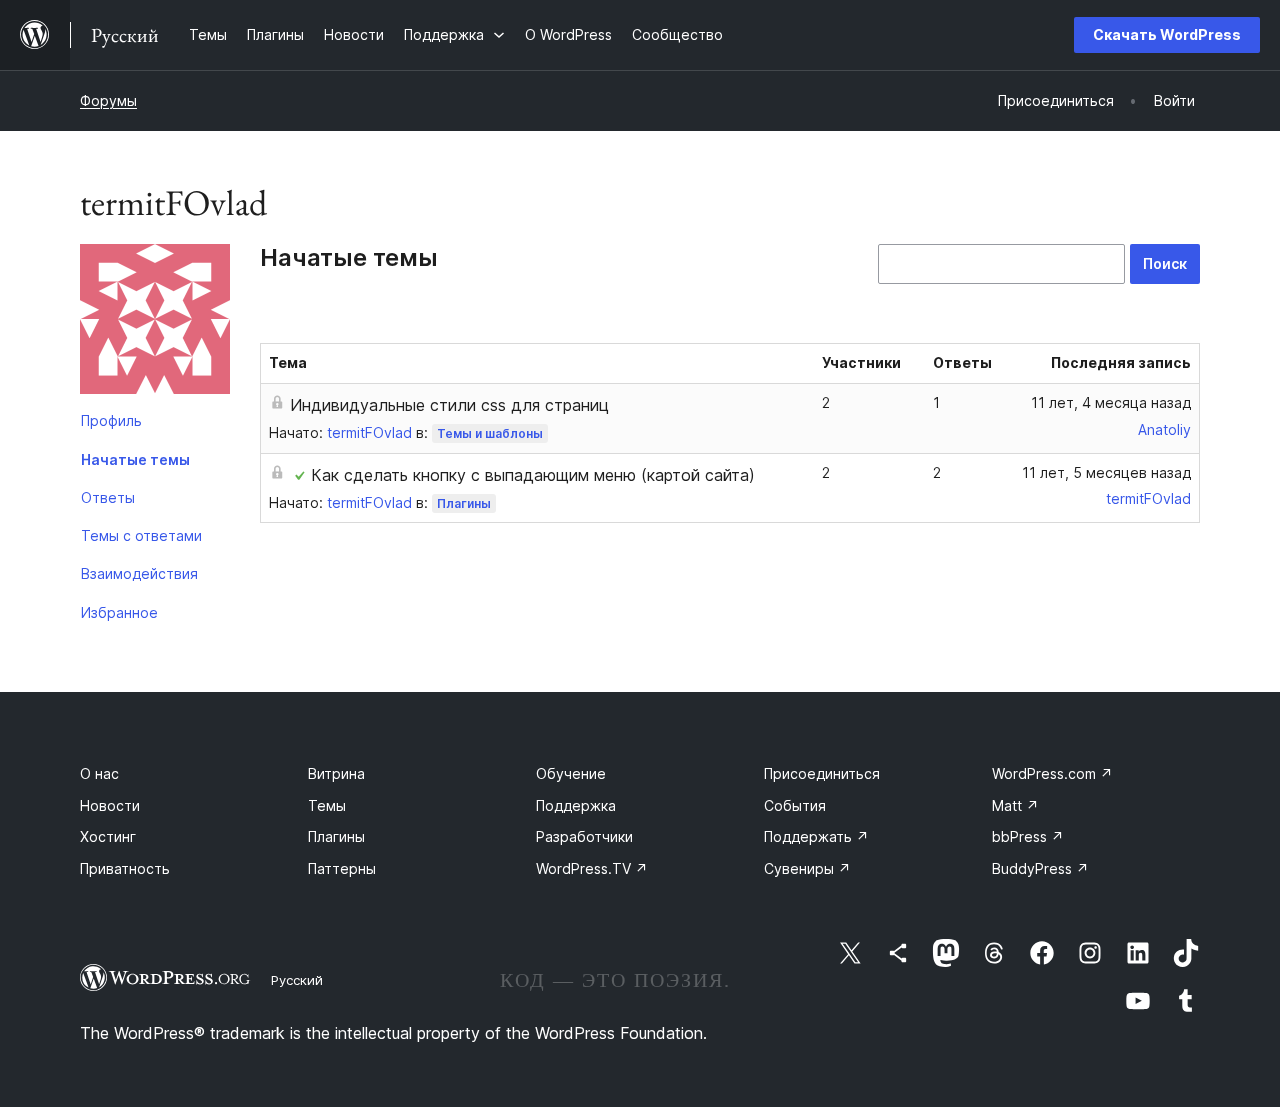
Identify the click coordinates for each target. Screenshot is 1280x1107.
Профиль (111, 420)
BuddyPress (1040, 868)
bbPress (1028, 836)
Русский (297, 980)
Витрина (336, 773)
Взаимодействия (139, 573)
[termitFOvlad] (155, 323)
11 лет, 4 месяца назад (1111, 402)
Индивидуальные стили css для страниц (449, 405)
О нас (99, 773)
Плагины (464, 503)
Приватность (125, 868)
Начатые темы (135, 459)
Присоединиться (822, 773)
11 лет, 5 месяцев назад (1106, 472)
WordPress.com (1052, 773)
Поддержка (576, 805)
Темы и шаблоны (490, 433)
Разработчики (584, 836)
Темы (327, 805)
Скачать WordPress (1167, 34)
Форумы (108, 100)
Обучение (571, 773)
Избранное (119, 612)
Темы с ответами (141, 535)
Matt (1015, 805)
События (795, 805)
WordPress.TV (592, 868)
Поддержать (816, 836)
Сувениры (807, 868)
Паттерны (342, 868)
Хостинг (108, 836)
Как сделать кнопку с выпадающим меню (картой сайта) (533, 475)
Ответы (108, 497)
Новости (110, 805)
